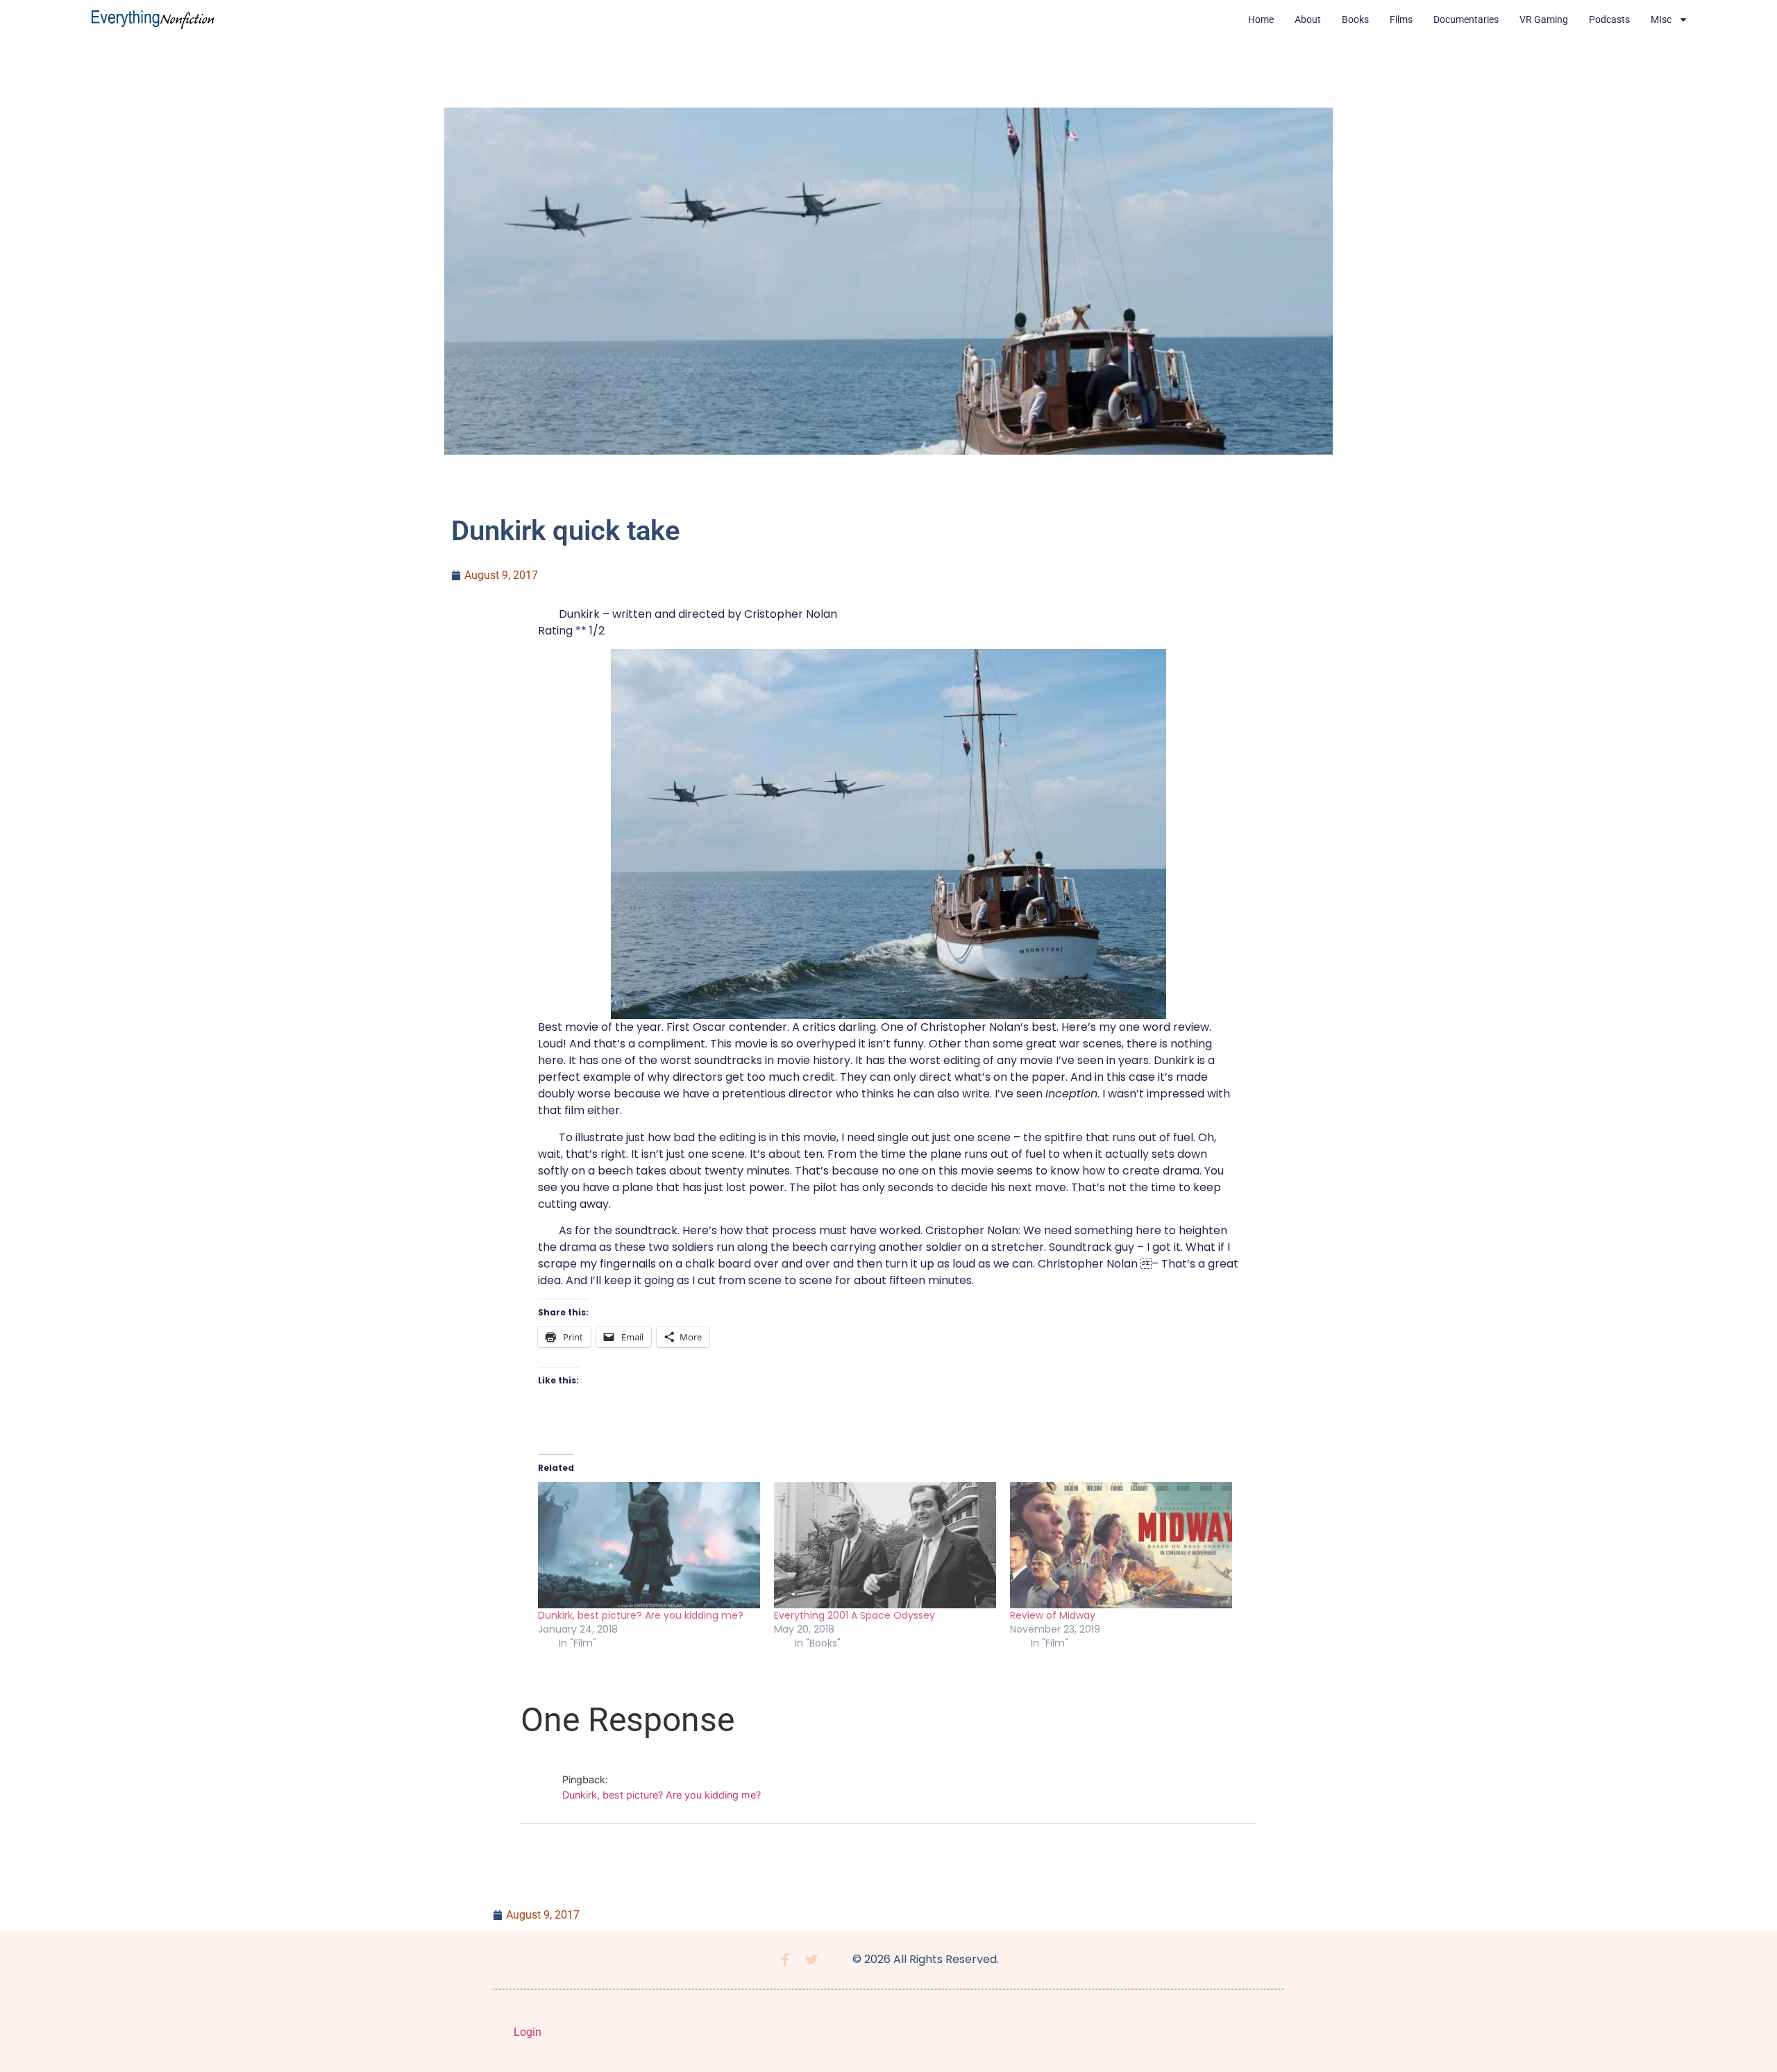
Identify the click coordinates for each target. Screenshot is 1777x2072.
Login (528, 2032)
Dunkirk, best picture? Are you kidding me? (641, 1615)
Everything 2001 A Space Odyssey (854, 1615)
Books (1355, 19)
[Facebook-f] (785, 1960)
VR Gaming (1544, 19)
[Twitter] (811, 1960)
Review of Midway (1053, 1615)
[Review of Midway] (1121, 1545)
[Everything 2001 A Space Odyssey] (885, 1545)
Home (1261, 19)
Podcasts (1609, 19)
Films (1401, 19)
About (1308, 19)
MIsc (1661, 19)
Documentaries (1466, 19)
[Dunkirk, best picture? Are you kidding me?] (649, 1545)
